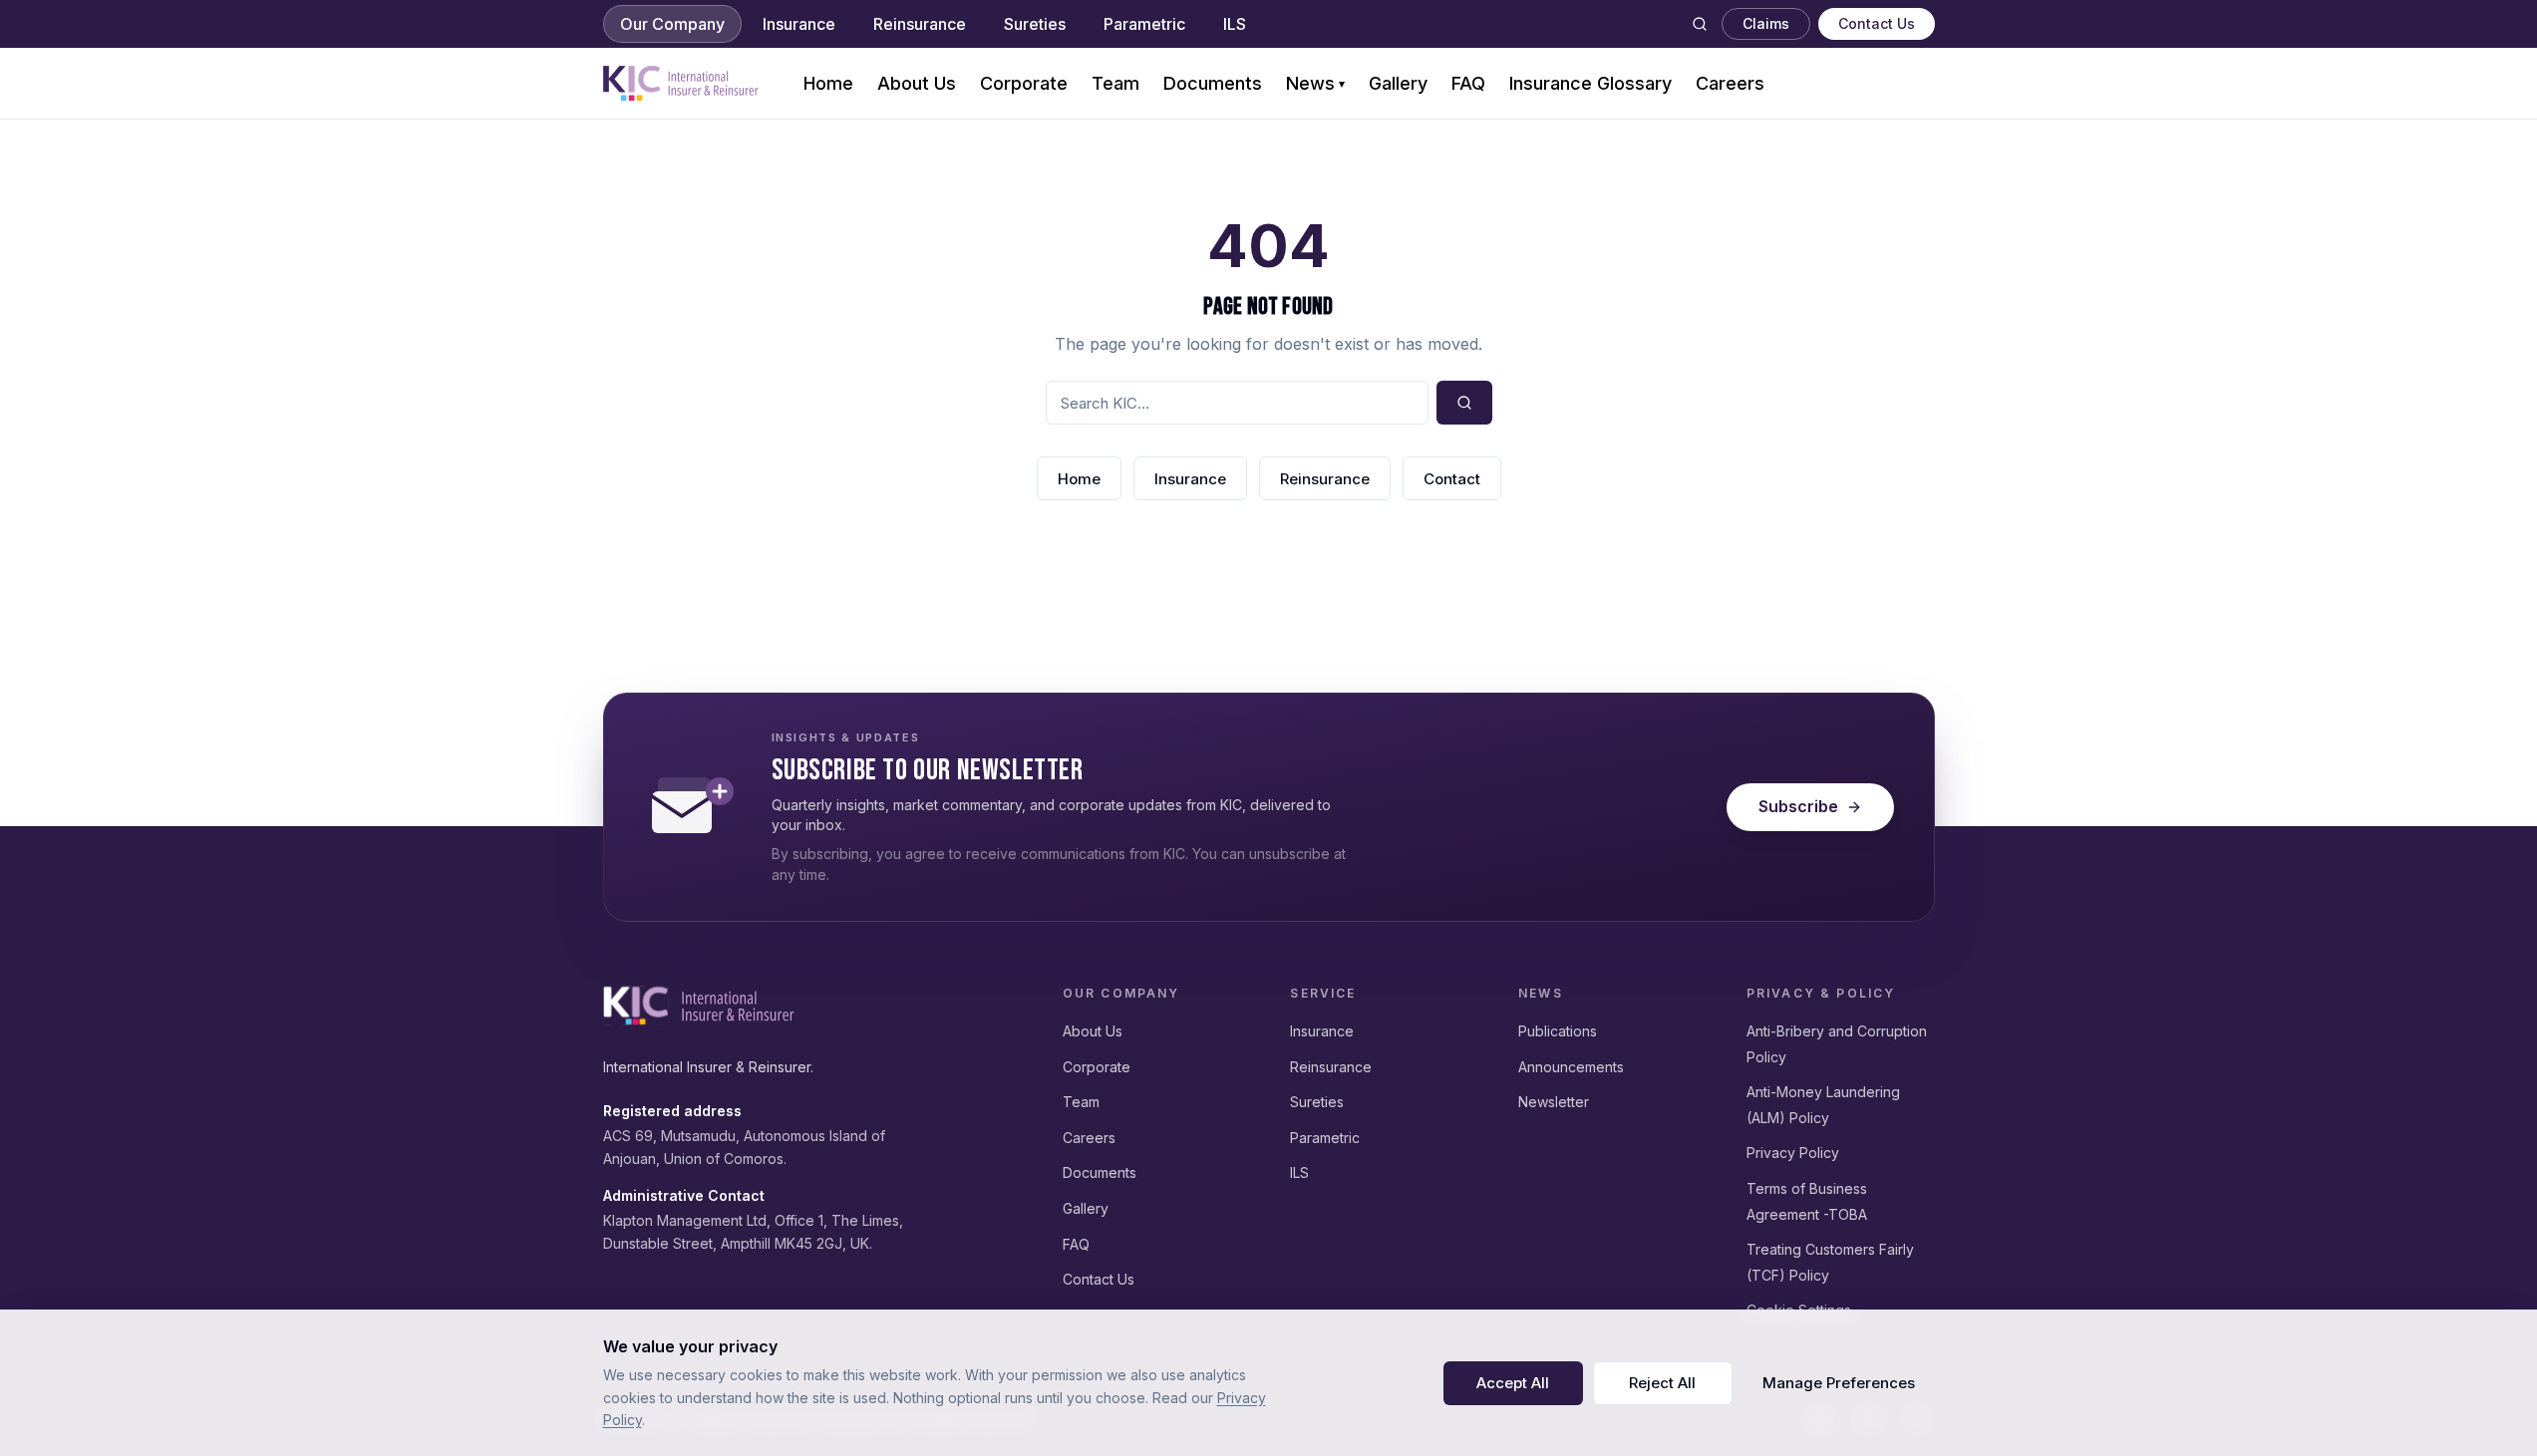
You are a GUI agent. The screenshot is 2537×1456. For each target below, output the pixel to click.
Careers (1730, 83)
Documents (1213, 83)
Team (1115, 83)
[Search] (1700, 24)
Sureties (1035, 24)
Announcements (1571, 1067)
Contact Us (1877, 23)
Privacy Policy (1793, 1153)
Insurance (799, 24)
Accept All (1513, 1383)
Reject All (1662, 1383)
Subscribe (1798, 806)
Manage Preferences (1839, 1383)
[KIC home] (699, 1006)
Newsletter (1554, 1102)
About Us (917, 83)
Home (828, 83)
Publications (1558, 1031)
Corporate (1024, 83)
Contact (1452, 479)
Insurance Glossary (1590, 83)
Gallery (1398, 83)
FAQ (1468, 83)
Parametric (1144, 24)
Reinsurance (920, 24)
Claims (1766, 23)
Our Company (672, 24)
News (1315, 83)
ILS (1235, 24)
